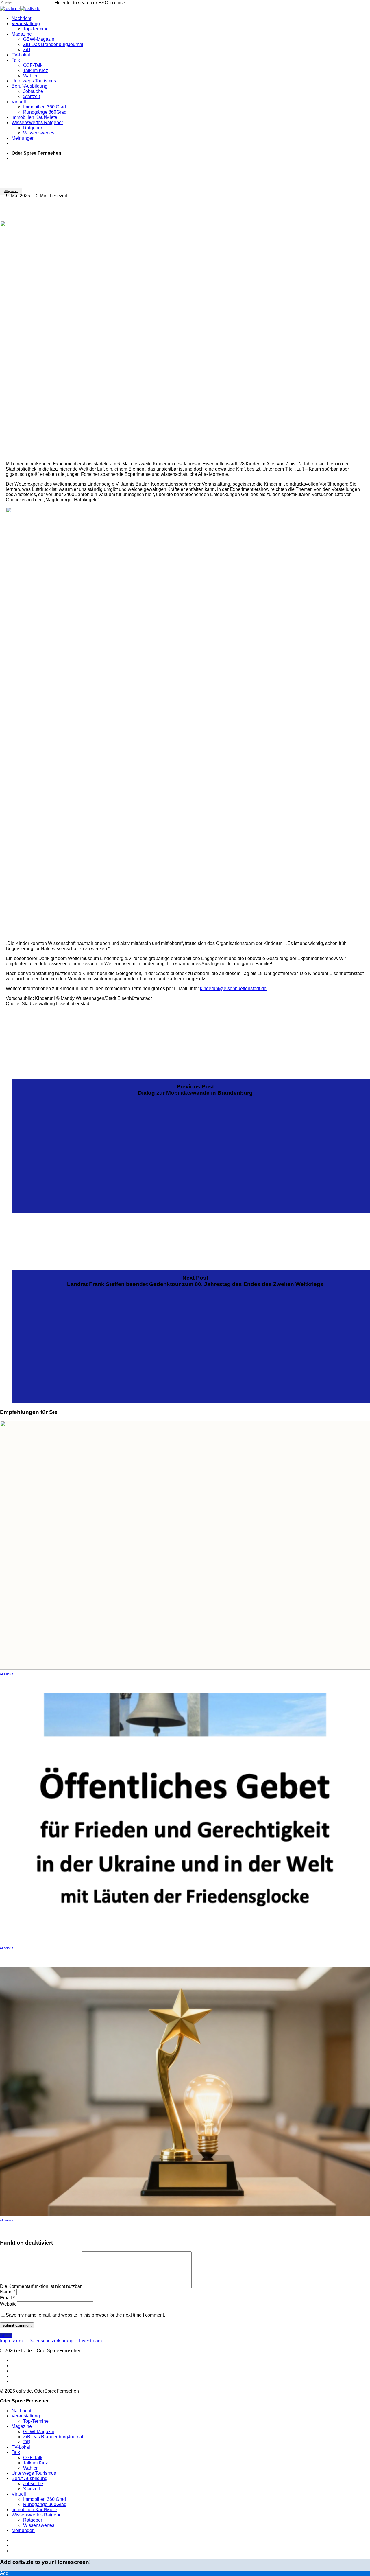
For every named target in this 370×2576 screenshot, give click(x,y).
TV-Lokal (21, 2447)
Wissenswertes (39, 2525)
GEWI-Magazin (39, 2432)
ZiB (27, 2442)
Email (7, 2298)
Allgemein (11, 191)
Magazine (22, 2426)
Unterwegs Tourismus (34, 2473)
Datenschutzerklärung (51, 2341)
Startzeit (32, 2489)
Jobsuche (33, 2484)
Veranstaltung (26, 2416)
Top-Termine (36, 2421)
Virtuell (19, 2494)
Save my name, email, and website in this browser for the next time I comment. (85, 2315)
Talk (16, 2452)
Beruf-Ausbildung (29, 2478)
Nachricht (21, 2411)
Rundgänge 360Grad (45, 2504)
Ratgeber (33, 2520)
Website (8, 2304)
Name (8, 2292)
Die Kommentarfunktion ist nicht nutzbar (41, 2286)
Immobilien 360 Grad (45, 2499)
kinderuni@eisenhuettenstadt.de (233, 988)
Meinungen (23, 2530)
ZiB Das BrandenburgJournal (53, 2437)
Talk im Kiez (36, 2463)
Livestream (90, 2341)
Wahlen (31, 2468)
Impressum (11, 2341)
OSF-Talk (33, 2458)
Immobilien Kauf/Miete (34, 2510)
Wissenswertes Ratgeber (37, 2515)
